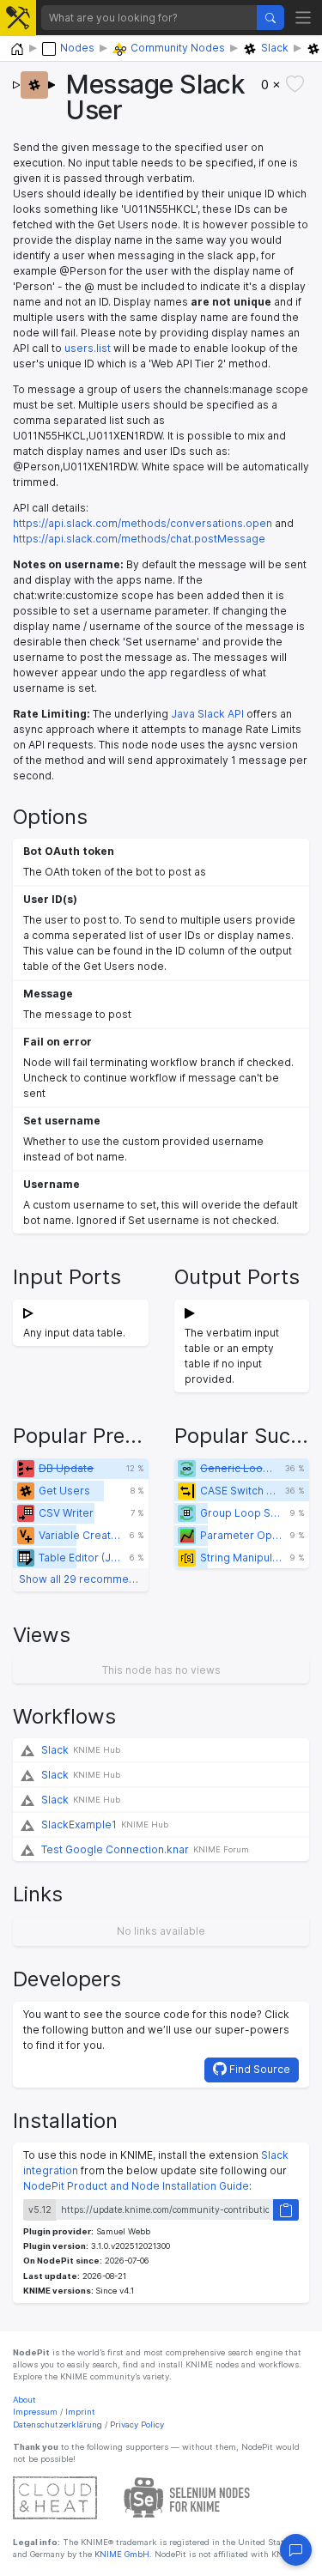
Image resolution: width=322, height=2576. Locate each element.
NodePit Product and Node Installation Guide (136, 2186)
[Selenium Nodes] (187, 2497)
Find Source (258, 2069)
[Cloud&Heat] (55, 2497)
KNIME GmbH (121, 2554)
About (24, 2400)
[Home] (17, 49)
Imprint (80, 2412)
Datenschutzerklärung (58, 2424)
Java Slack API (207, 714)
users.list (88, 348)
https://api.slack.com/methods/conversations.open (143, 523)
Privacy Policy (137, 2424)
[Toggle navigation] (304, 18)
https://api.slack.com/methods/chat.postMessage (139, 539)
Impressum (35, 2412)
